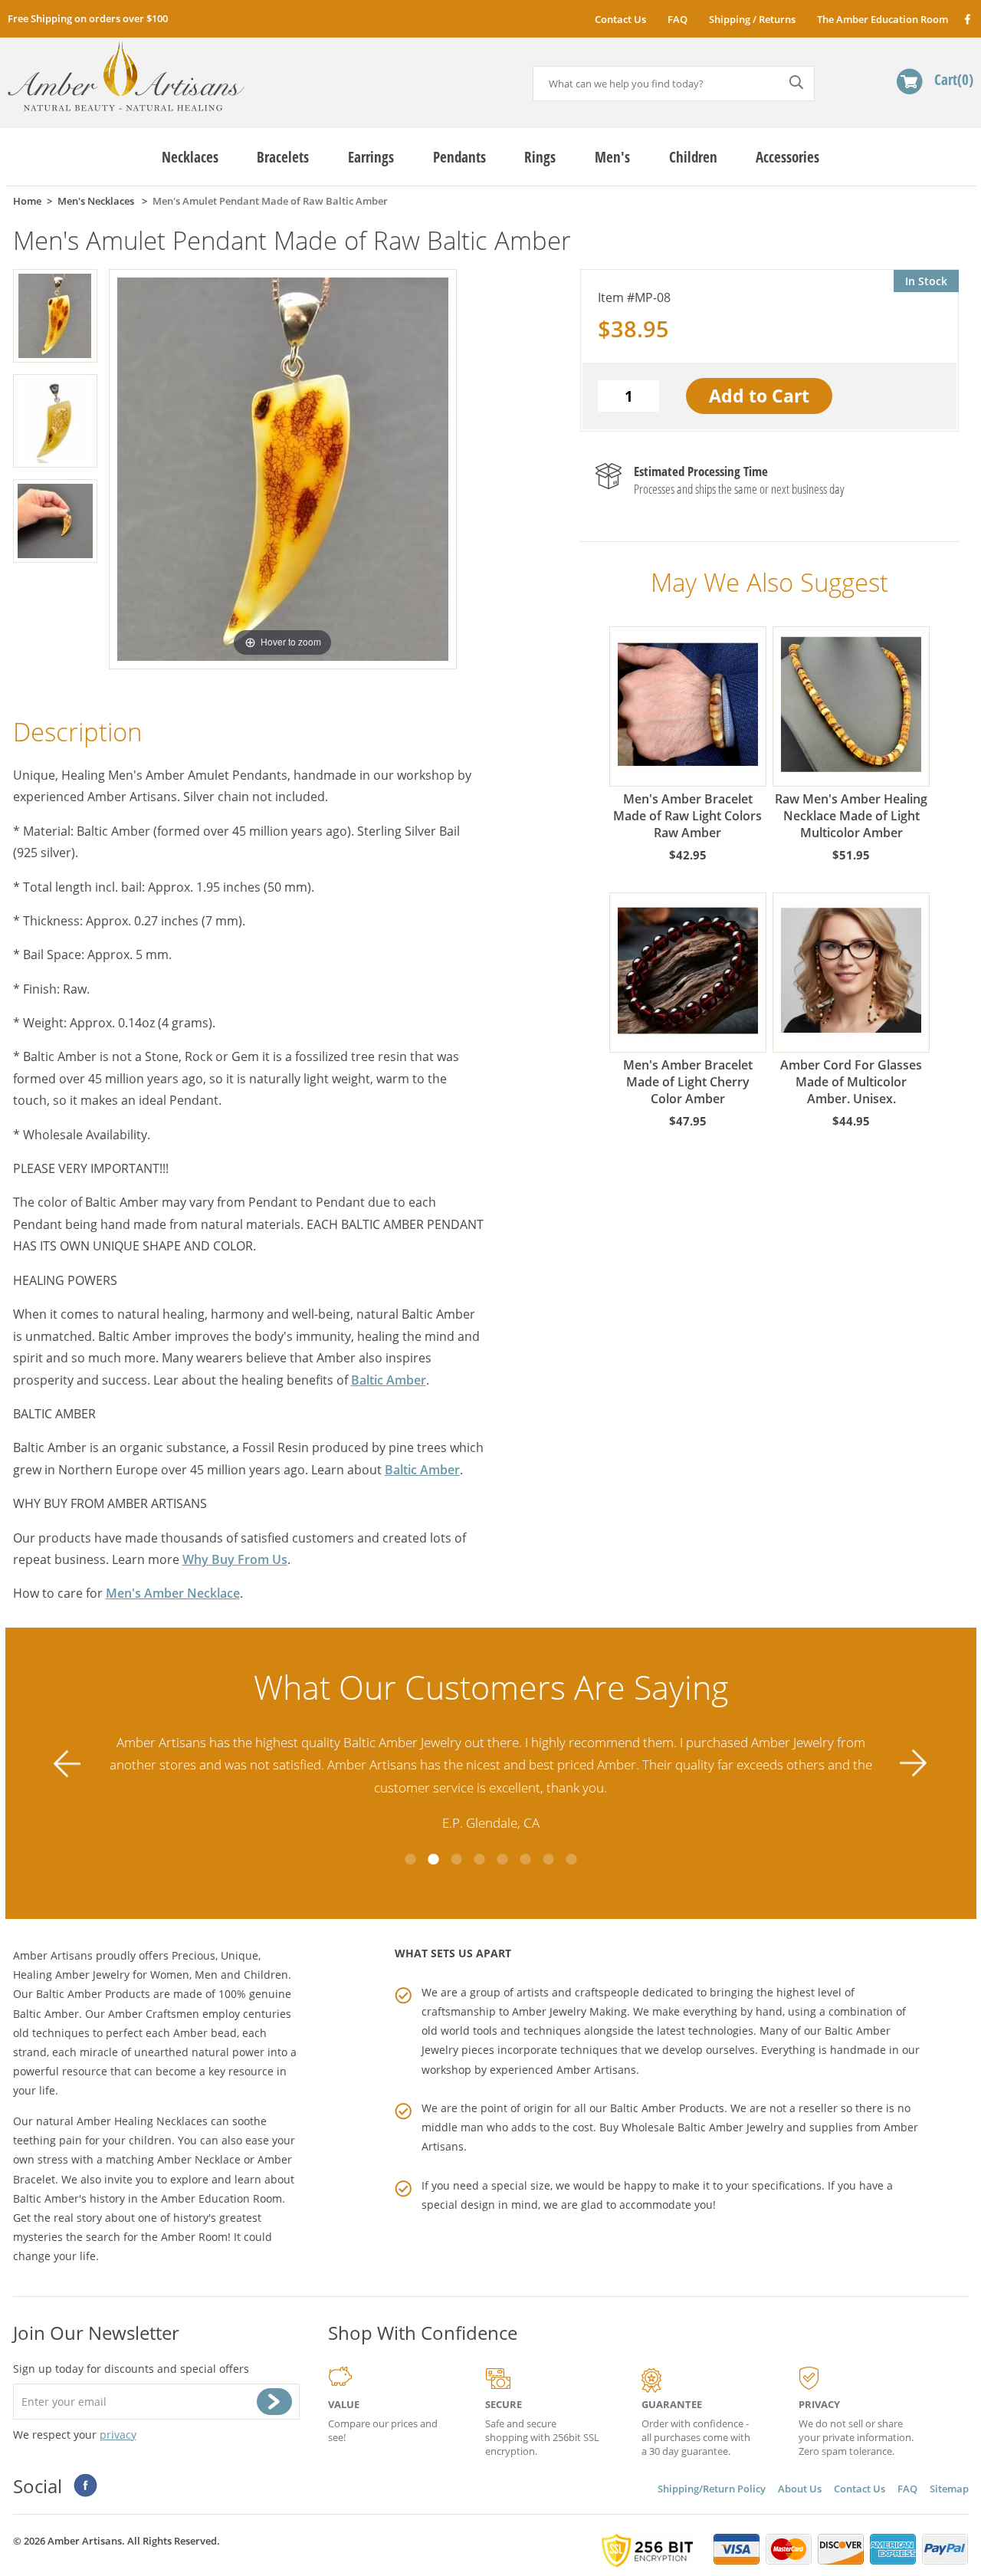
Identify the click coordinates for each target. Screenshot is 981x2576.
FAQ (678, 19)
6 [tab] (525, 1859)
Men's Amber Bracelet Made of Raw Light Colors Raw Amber (687, 816)
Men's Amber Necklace (173, 1593)
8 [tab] (571, 1859)
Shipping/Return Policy (712, 2489)
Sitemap (949, 2489)
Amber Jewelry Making (569, 2011)
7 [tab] (548, 1859)
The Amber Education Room (883, 19)
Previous (67, 1763)
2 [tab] (433, 1859)
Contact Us (620, 19)
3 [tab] (456, 1859)
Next (914, 1763)
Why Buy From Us (235, 1559)
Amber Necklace (199, 2159)
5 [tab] (502, 1859)
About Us (800, 2489)
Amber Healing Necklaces (142, 2121)
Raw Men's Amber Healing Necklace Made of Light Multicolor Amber (851, 816)
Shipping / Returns (752, 19)
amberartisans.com (126, 76)
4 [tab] (479, 1859)
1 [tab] (410, 1859)
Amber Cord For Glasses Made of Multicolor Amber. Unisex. (851, 1082)
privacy (118, 2435)
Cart (951, 79)
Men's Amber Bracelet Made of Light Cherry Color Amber (688, 1082)
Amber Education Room (221, 2198)
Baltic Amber (389, 1380)
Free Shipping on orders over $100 (88, 18)
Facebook (967, 19)
